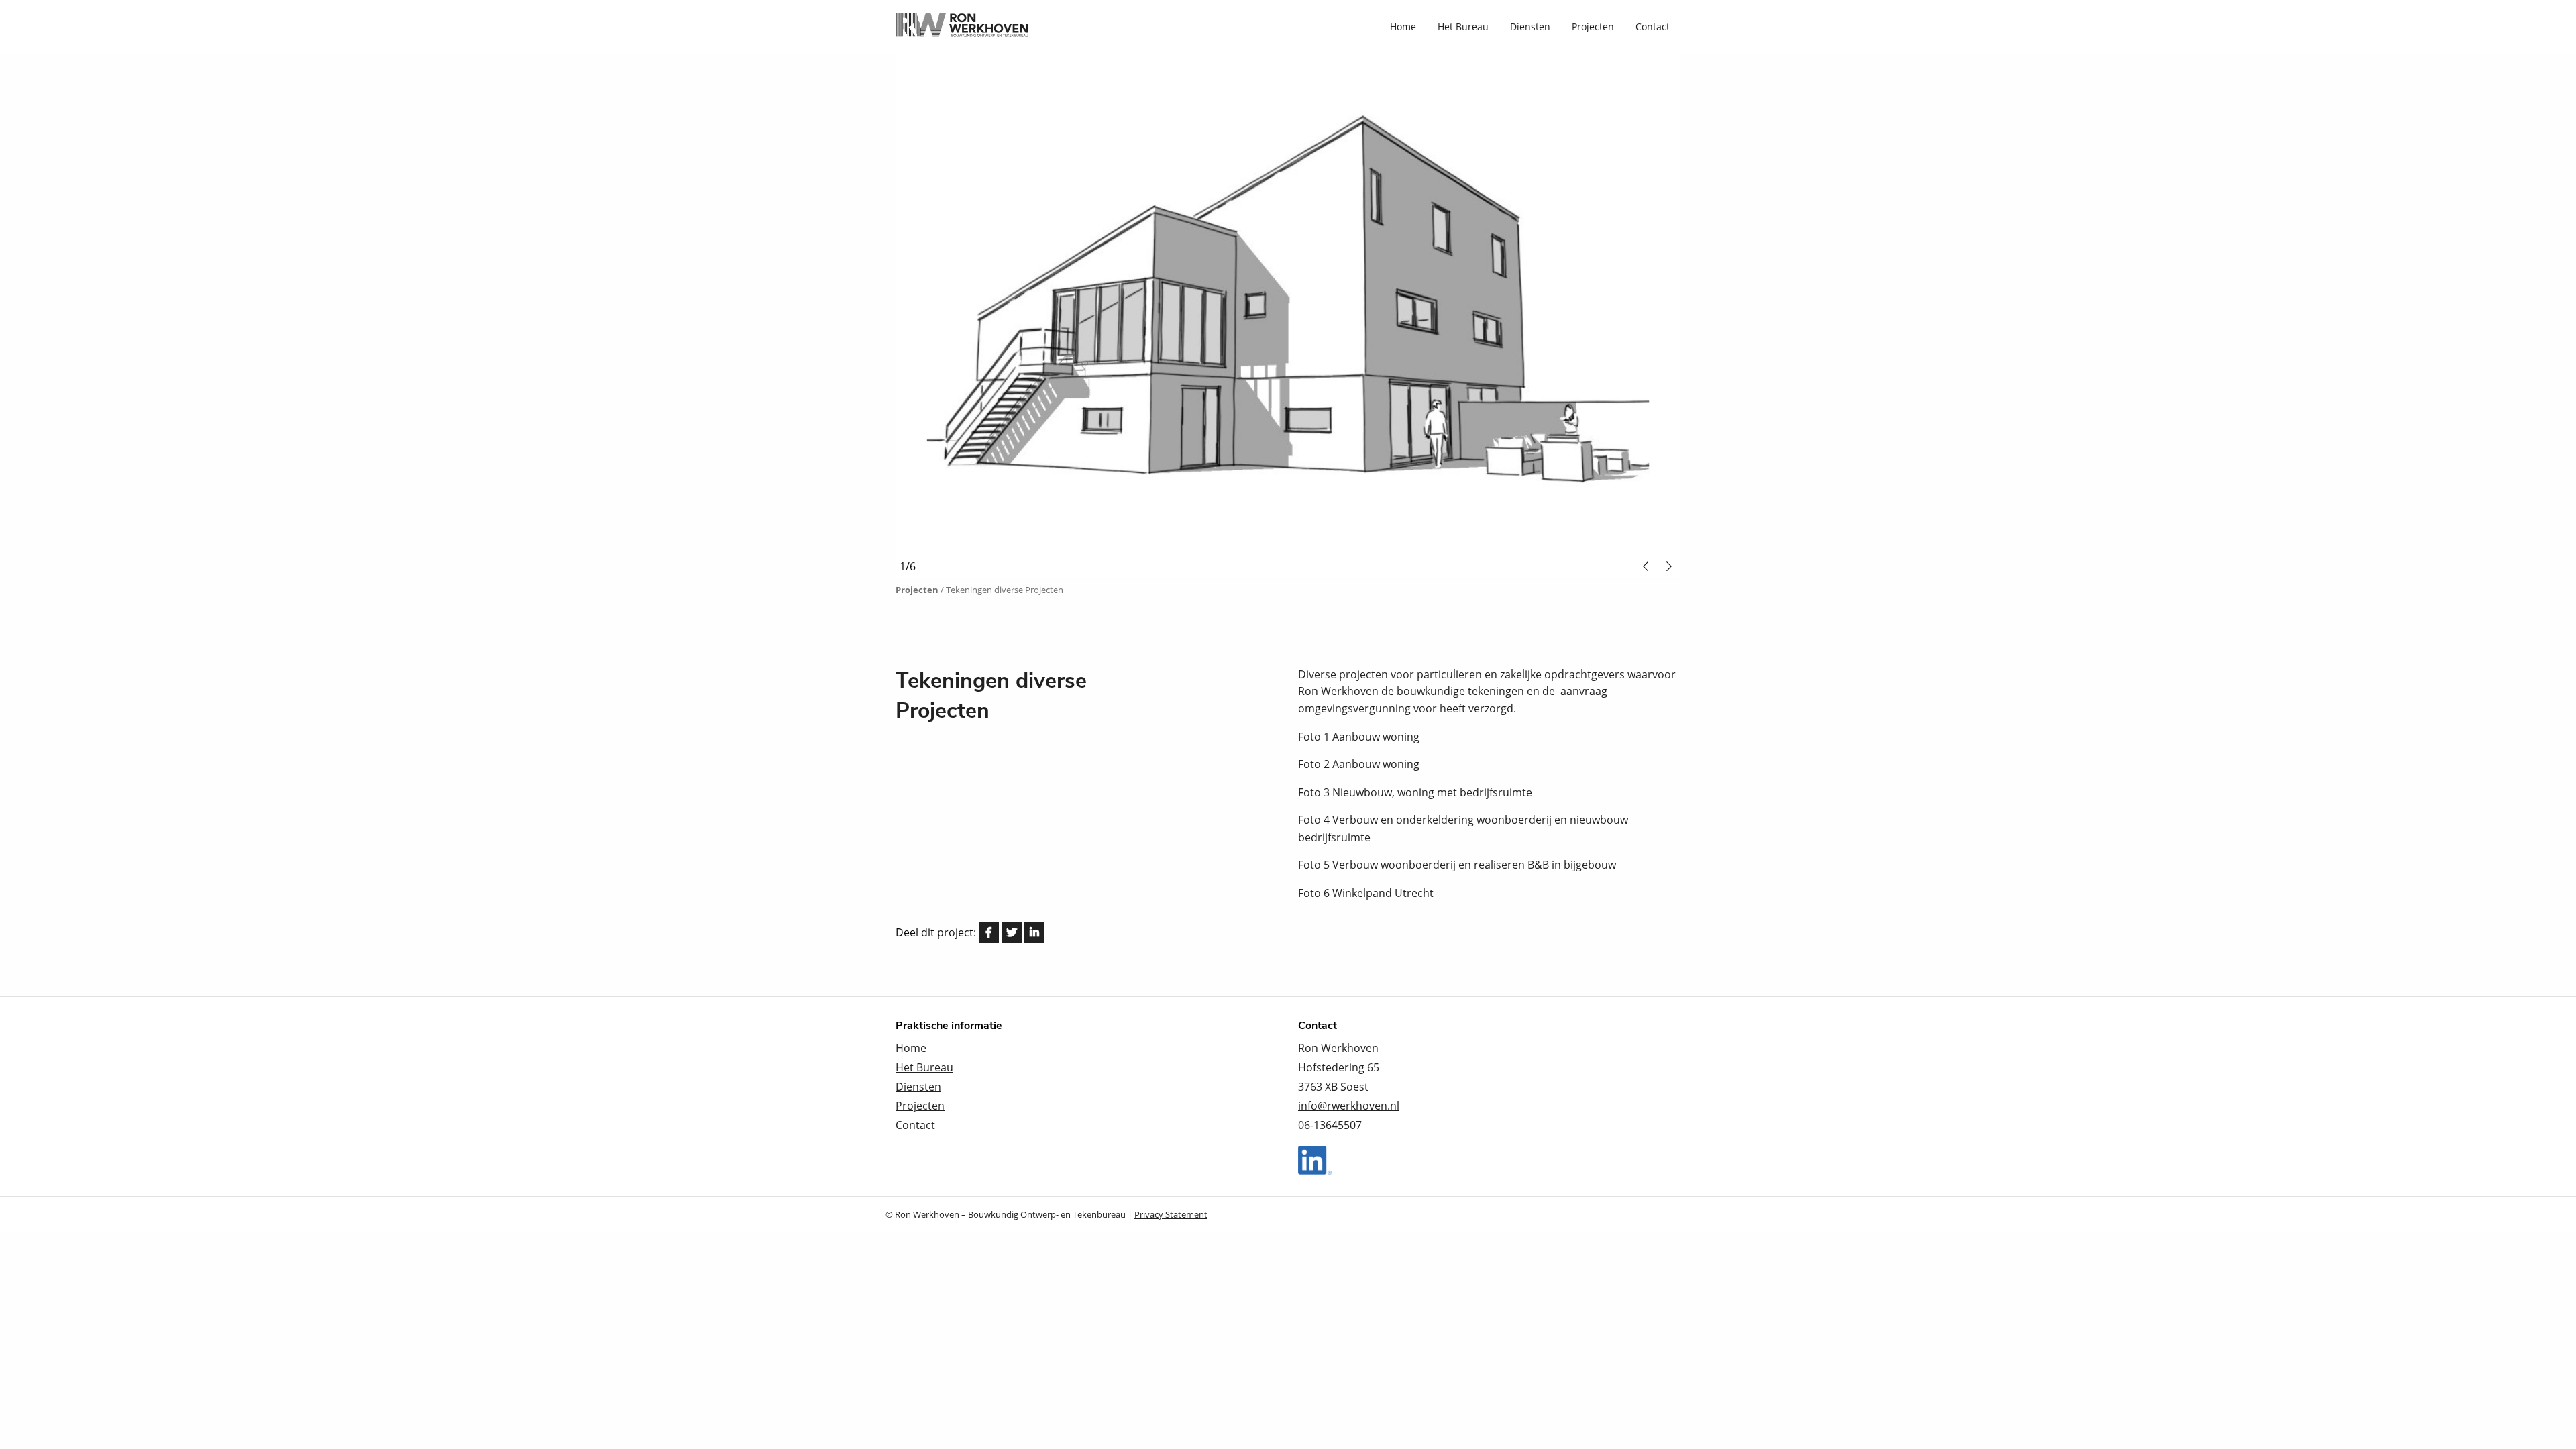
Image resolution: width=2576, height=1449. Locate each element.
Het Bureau (1463, 27)
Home (1403, 27)
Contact (1653, 27)
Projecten (1593, 27)
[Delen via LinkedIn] (1034, 932)
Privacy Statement (1171, 1214)
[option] (1519, 316)
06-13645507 (1330, 1125)
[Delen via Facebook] (989, 932)
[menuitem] (1403, 27)
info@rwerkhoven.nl (1349, 1106)
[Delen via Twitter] (1012, 932)
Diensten (1530, 27)
